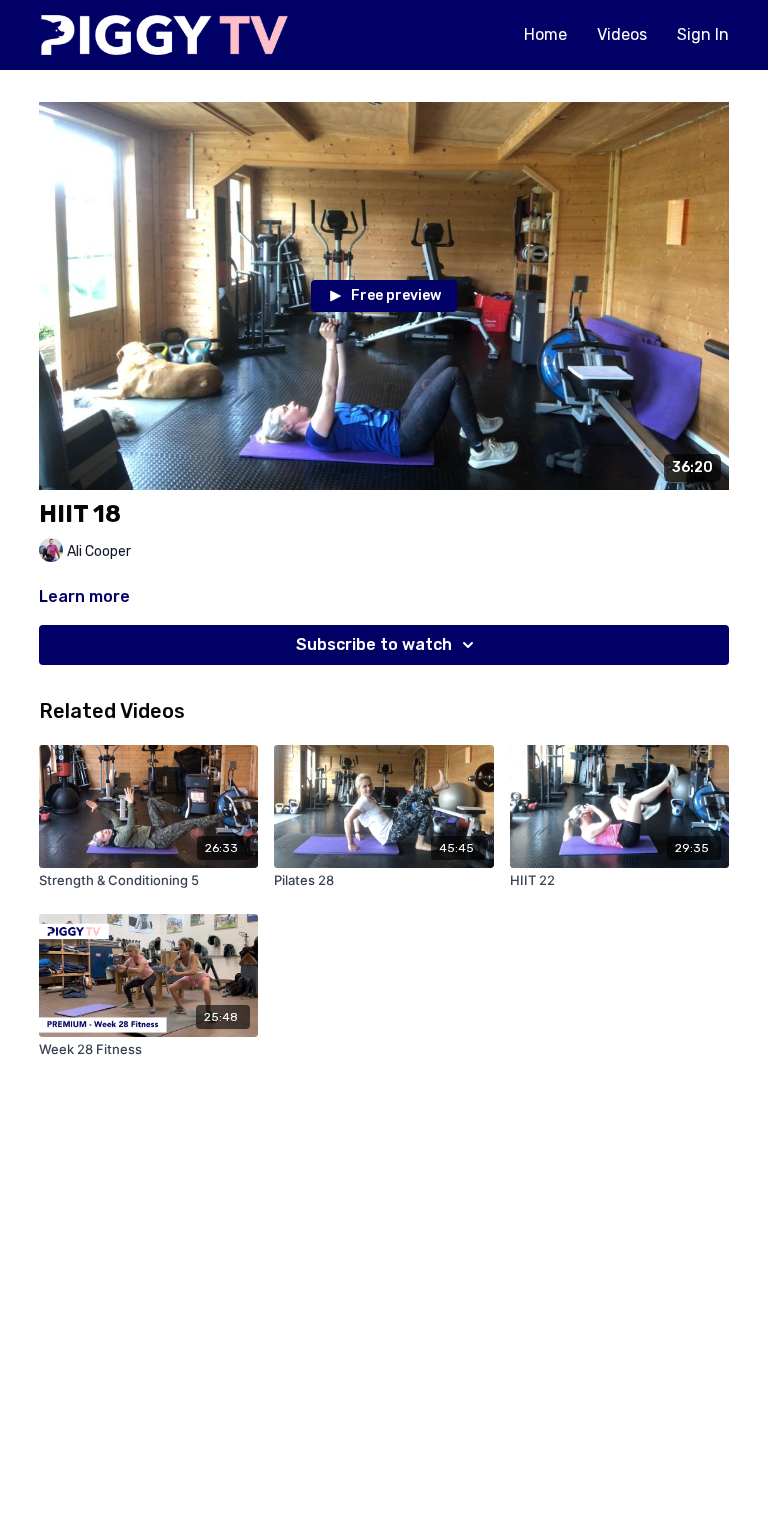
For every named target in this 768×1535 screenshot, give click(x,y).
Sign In (703, 34)
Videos (622, 34)
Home (545, 34)
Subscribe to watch (374, 644)
